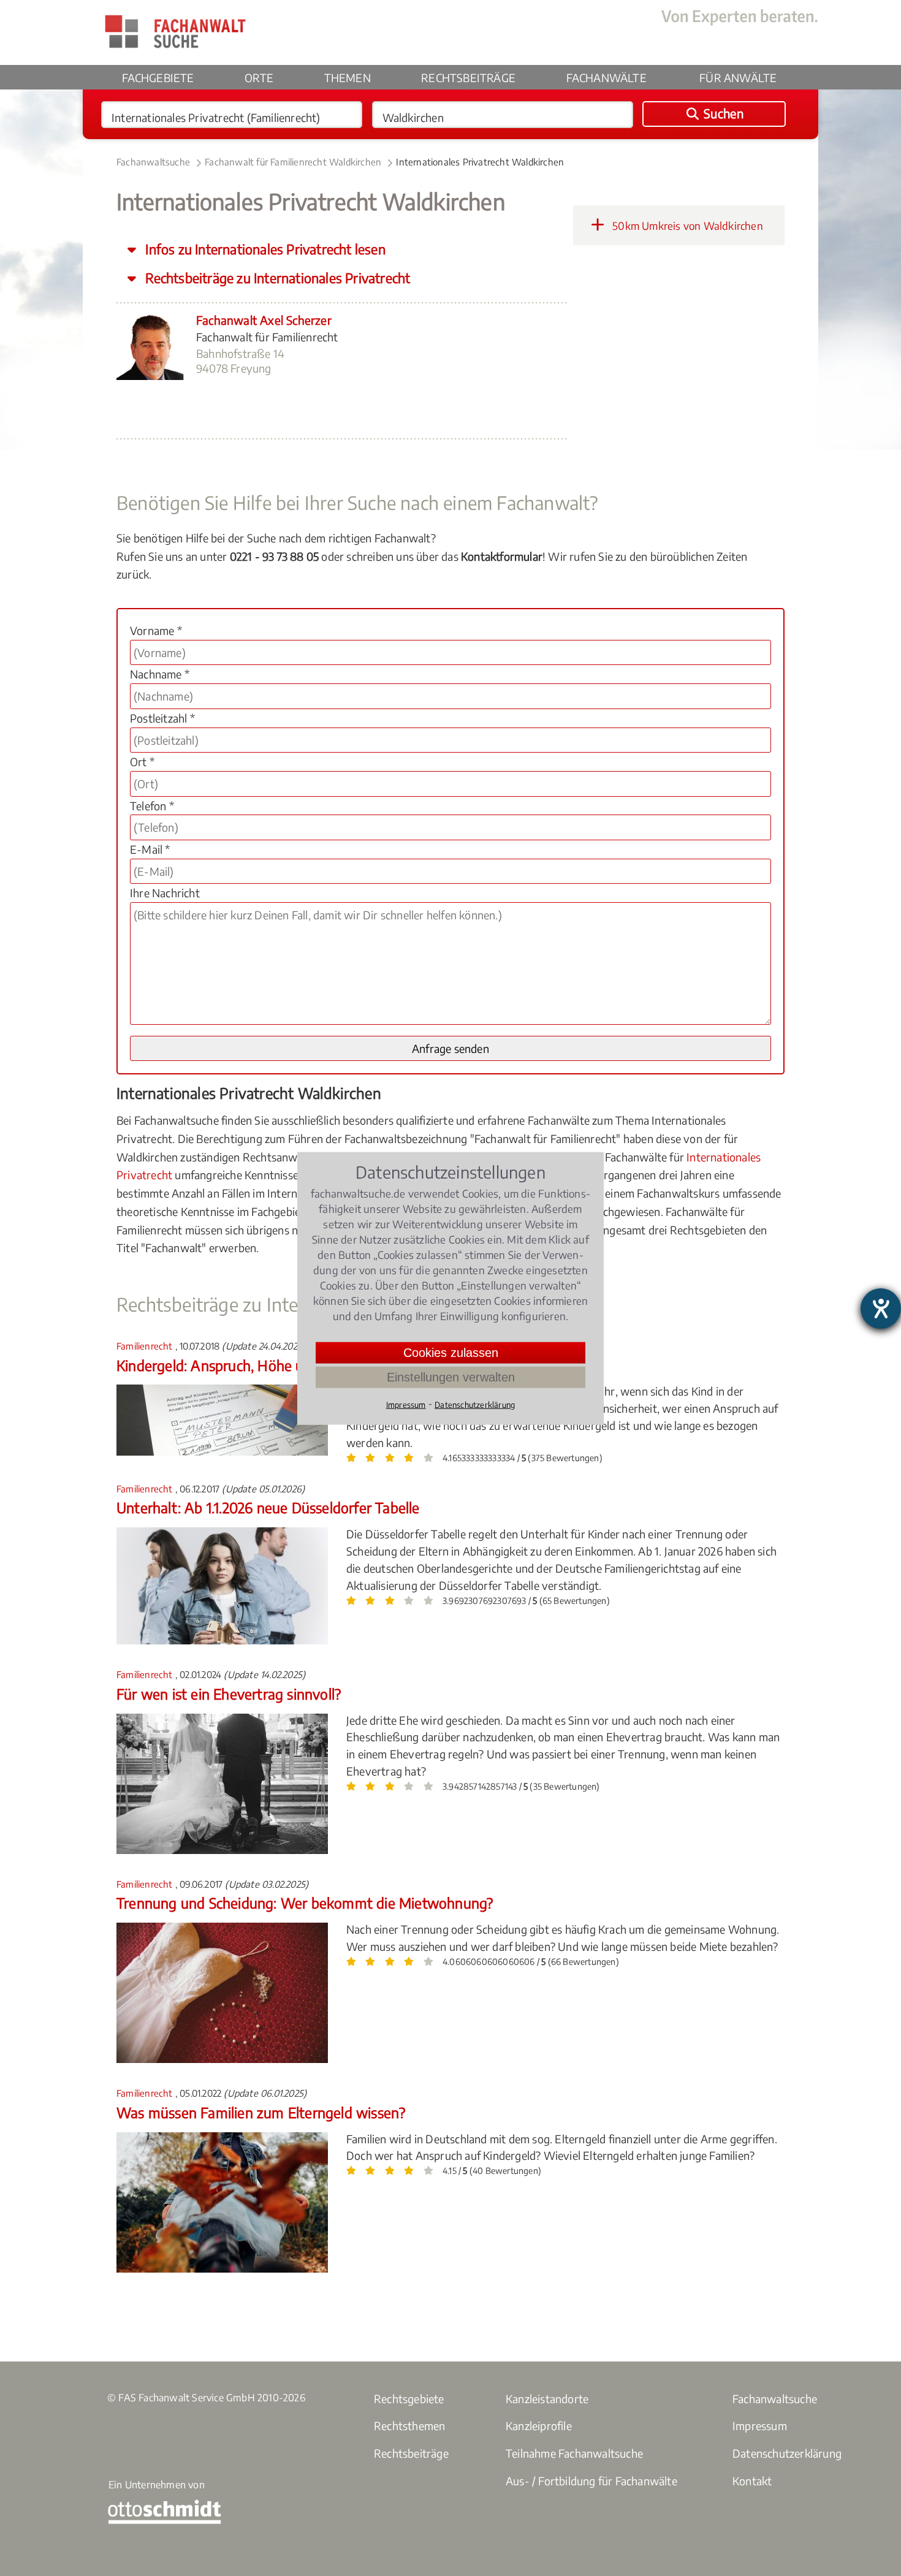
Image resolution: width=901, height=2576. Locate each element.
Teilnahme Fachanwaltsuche (574, 2453)
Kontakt (752, 2481)
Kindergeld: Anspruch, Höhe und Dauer (239, 1365)
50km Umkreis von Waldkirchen (686, 226)
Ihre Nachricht (165, 893)
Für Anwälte (738, 78)
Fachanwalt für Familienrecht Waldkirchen (293, 162)
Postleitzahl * (162, 718)
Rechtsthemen (409, 2426)
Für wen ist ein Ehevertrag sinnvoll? (229, 1694)
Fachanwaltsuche (153, 162)
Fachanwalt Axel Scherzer (264, 320)
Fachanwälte (606, 78)
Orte (259, 78)
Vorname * (156, 630)
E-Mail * (150, 849)
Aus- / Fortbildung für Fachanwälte (591, 2481)
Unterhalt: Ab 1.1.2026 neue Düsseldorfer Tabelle (268, 1507)
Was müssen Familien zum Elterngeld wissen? (261, 2112)
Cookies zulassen (451, 1352)
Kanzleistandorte (547, 2399)
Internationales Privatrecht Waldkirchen (480, 162)
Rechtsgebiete (409, 2399)
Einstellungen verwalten (451, 1377)
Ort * (142, 762)
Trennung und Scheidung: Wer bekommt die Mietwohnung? (305, 1903)
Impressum (760, 2426)
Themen (348, 78)
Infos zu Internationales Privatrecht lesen (264, 249)
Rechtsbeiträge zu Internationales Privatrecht (276, 278)
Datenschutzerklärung (787, 2453)
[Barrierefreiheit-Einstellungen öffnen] (881, 1309)
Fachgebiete (158, 78)
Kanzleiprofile (539, 2426)
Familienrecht (146, 1346)
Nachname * (160, 674)
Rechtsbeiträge (468, 78)
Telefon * (152, 806)
